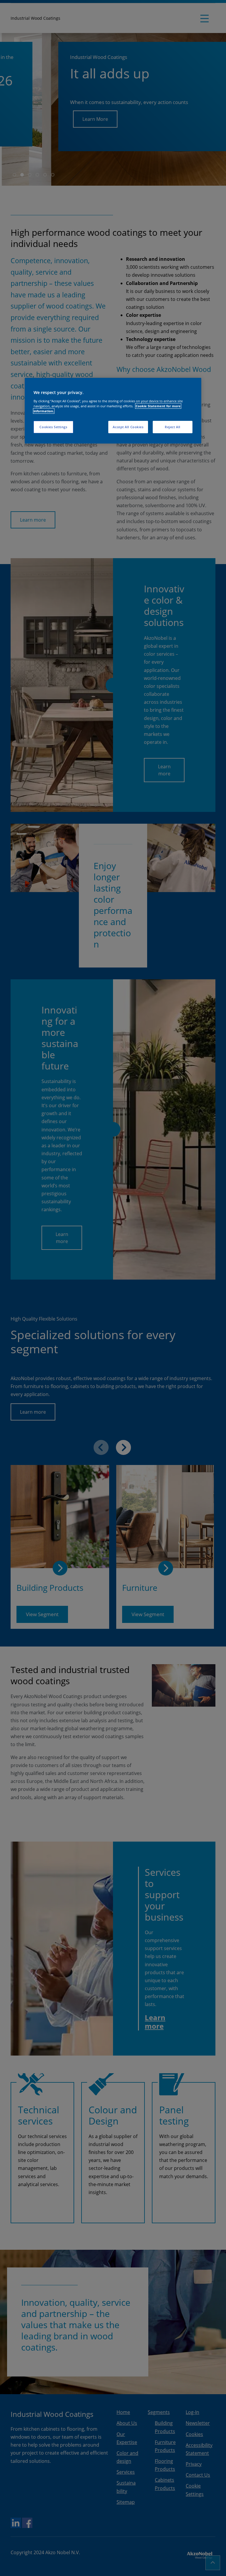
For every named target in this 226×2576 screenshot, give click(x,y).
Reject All (173, 427)
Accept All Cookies (128, 427)
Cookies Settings (53, 427)
